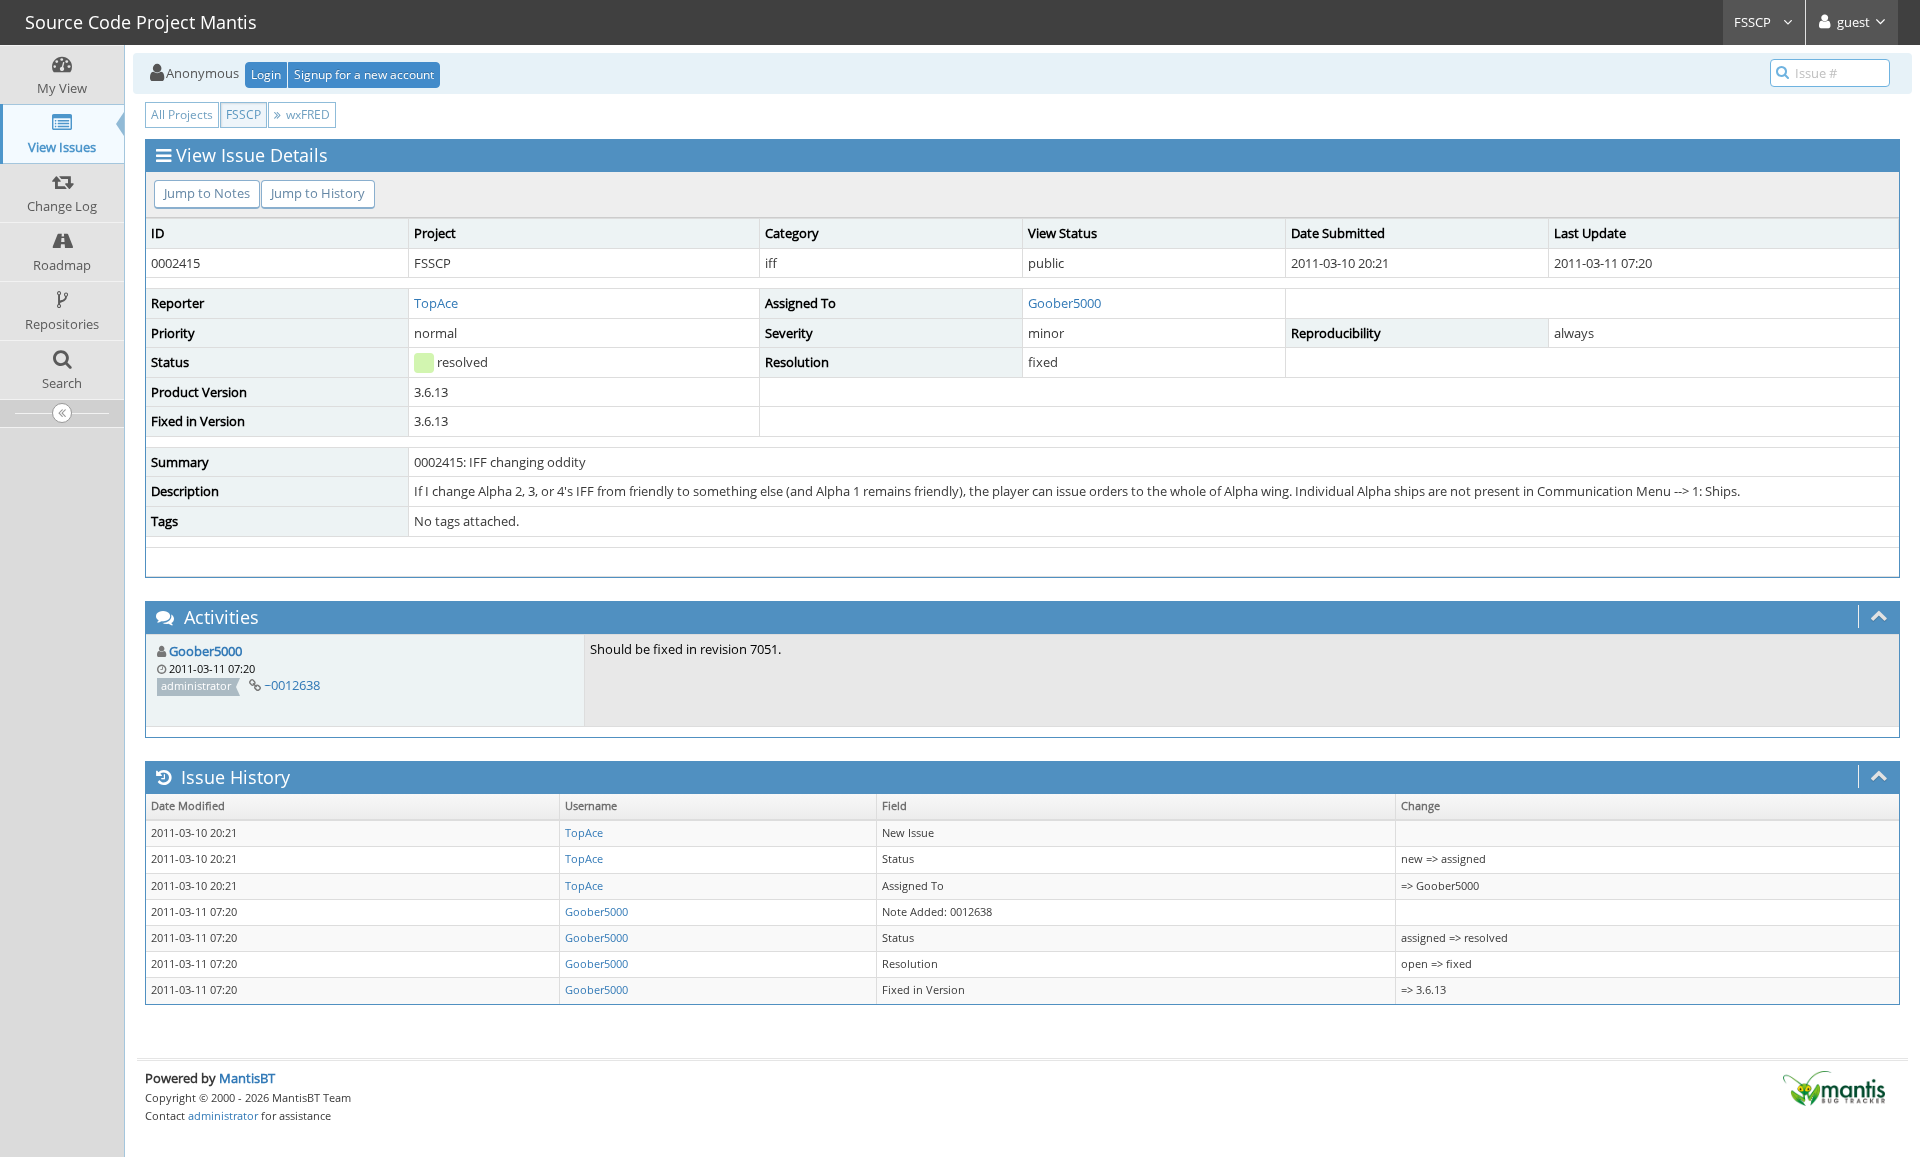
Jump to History (318, 193)
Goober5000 (1064, 303)
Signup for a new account (364, 74)
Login (266, 74)
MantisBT (247, 1078)
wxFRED (306, 114)
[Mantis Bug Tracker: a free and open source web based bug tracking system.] (1834, 1087)
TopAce (436, 303)
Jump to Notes (207, 193)
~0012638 (292, 685)
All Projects (182, 114)
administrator (223, 1115)
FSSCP (1754, 22)
